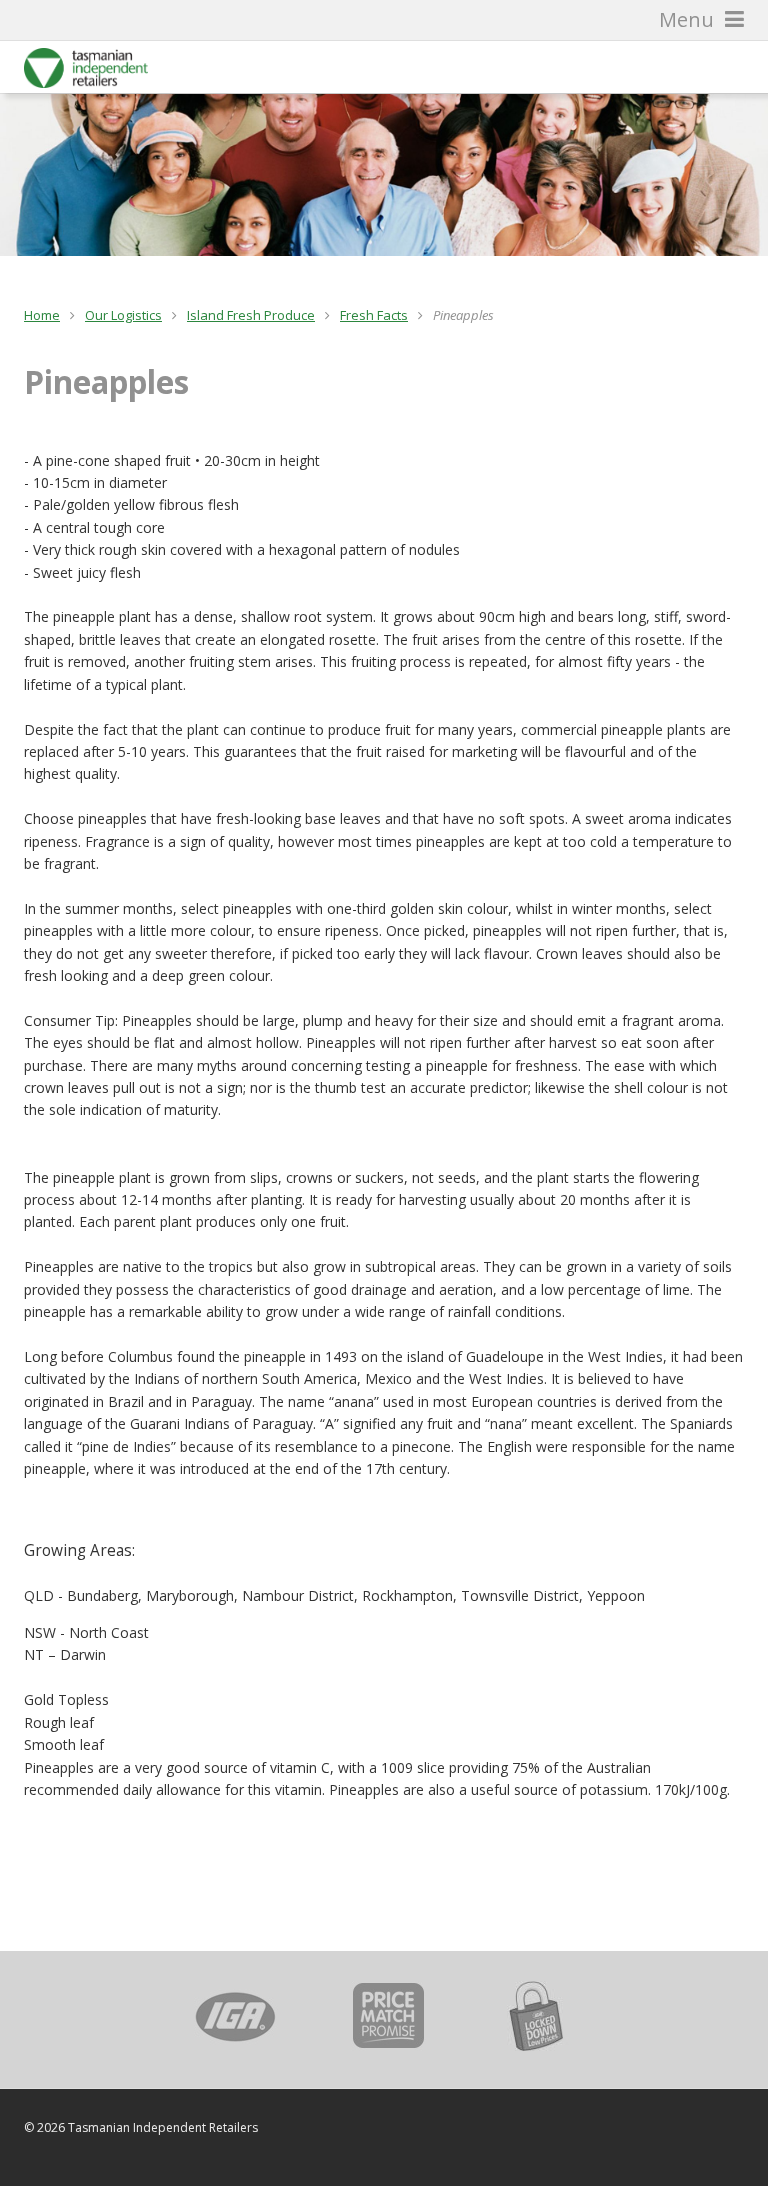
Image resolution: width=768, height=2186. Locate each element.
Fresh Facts (374, 315)
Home (42, 315)
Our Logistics (123, 315)
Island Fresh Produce (251, 315)
